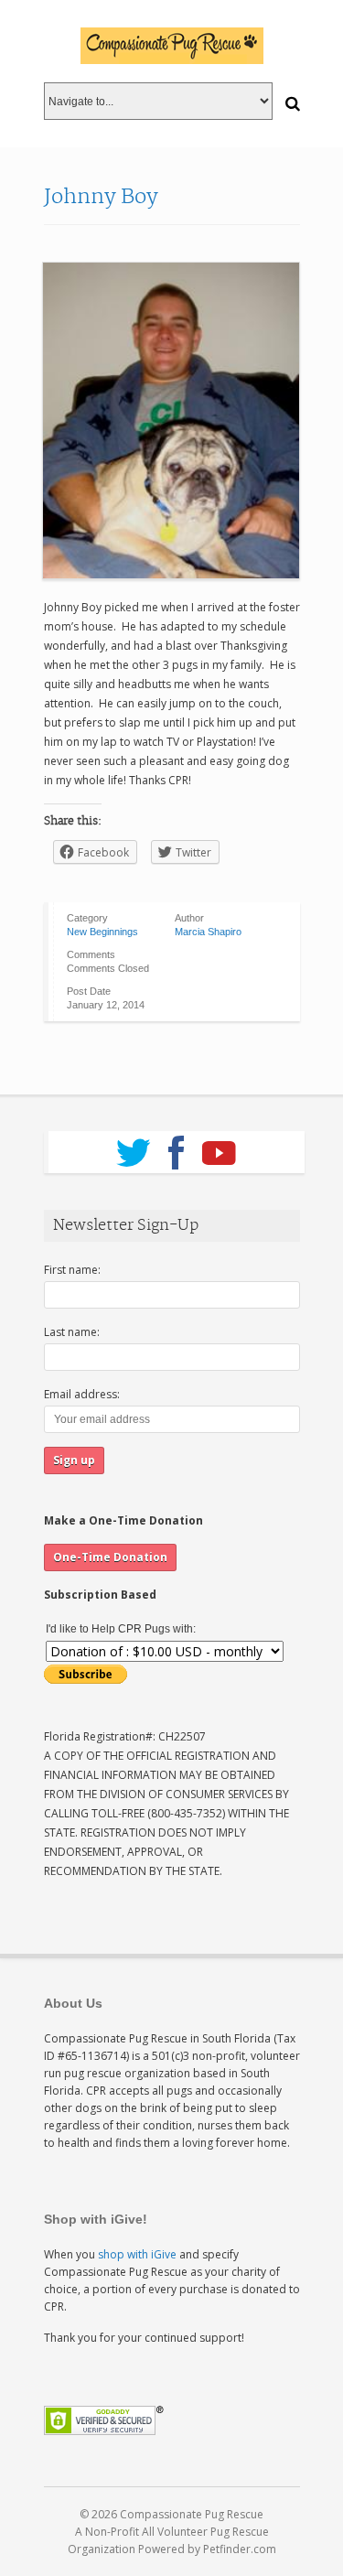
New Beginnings (102, 932)
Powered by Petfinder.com (207, 2549)
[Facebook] (176, 1147)
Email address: (82, 1394)
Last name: (72, 1332)
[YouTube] (219, 1147)
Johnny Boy (101, 197)
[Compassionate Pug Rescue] (172, 46)
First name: (72, 1270)
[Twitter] (133, 1147)
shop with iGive (137, 2254)
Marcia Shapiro (208, 932)
